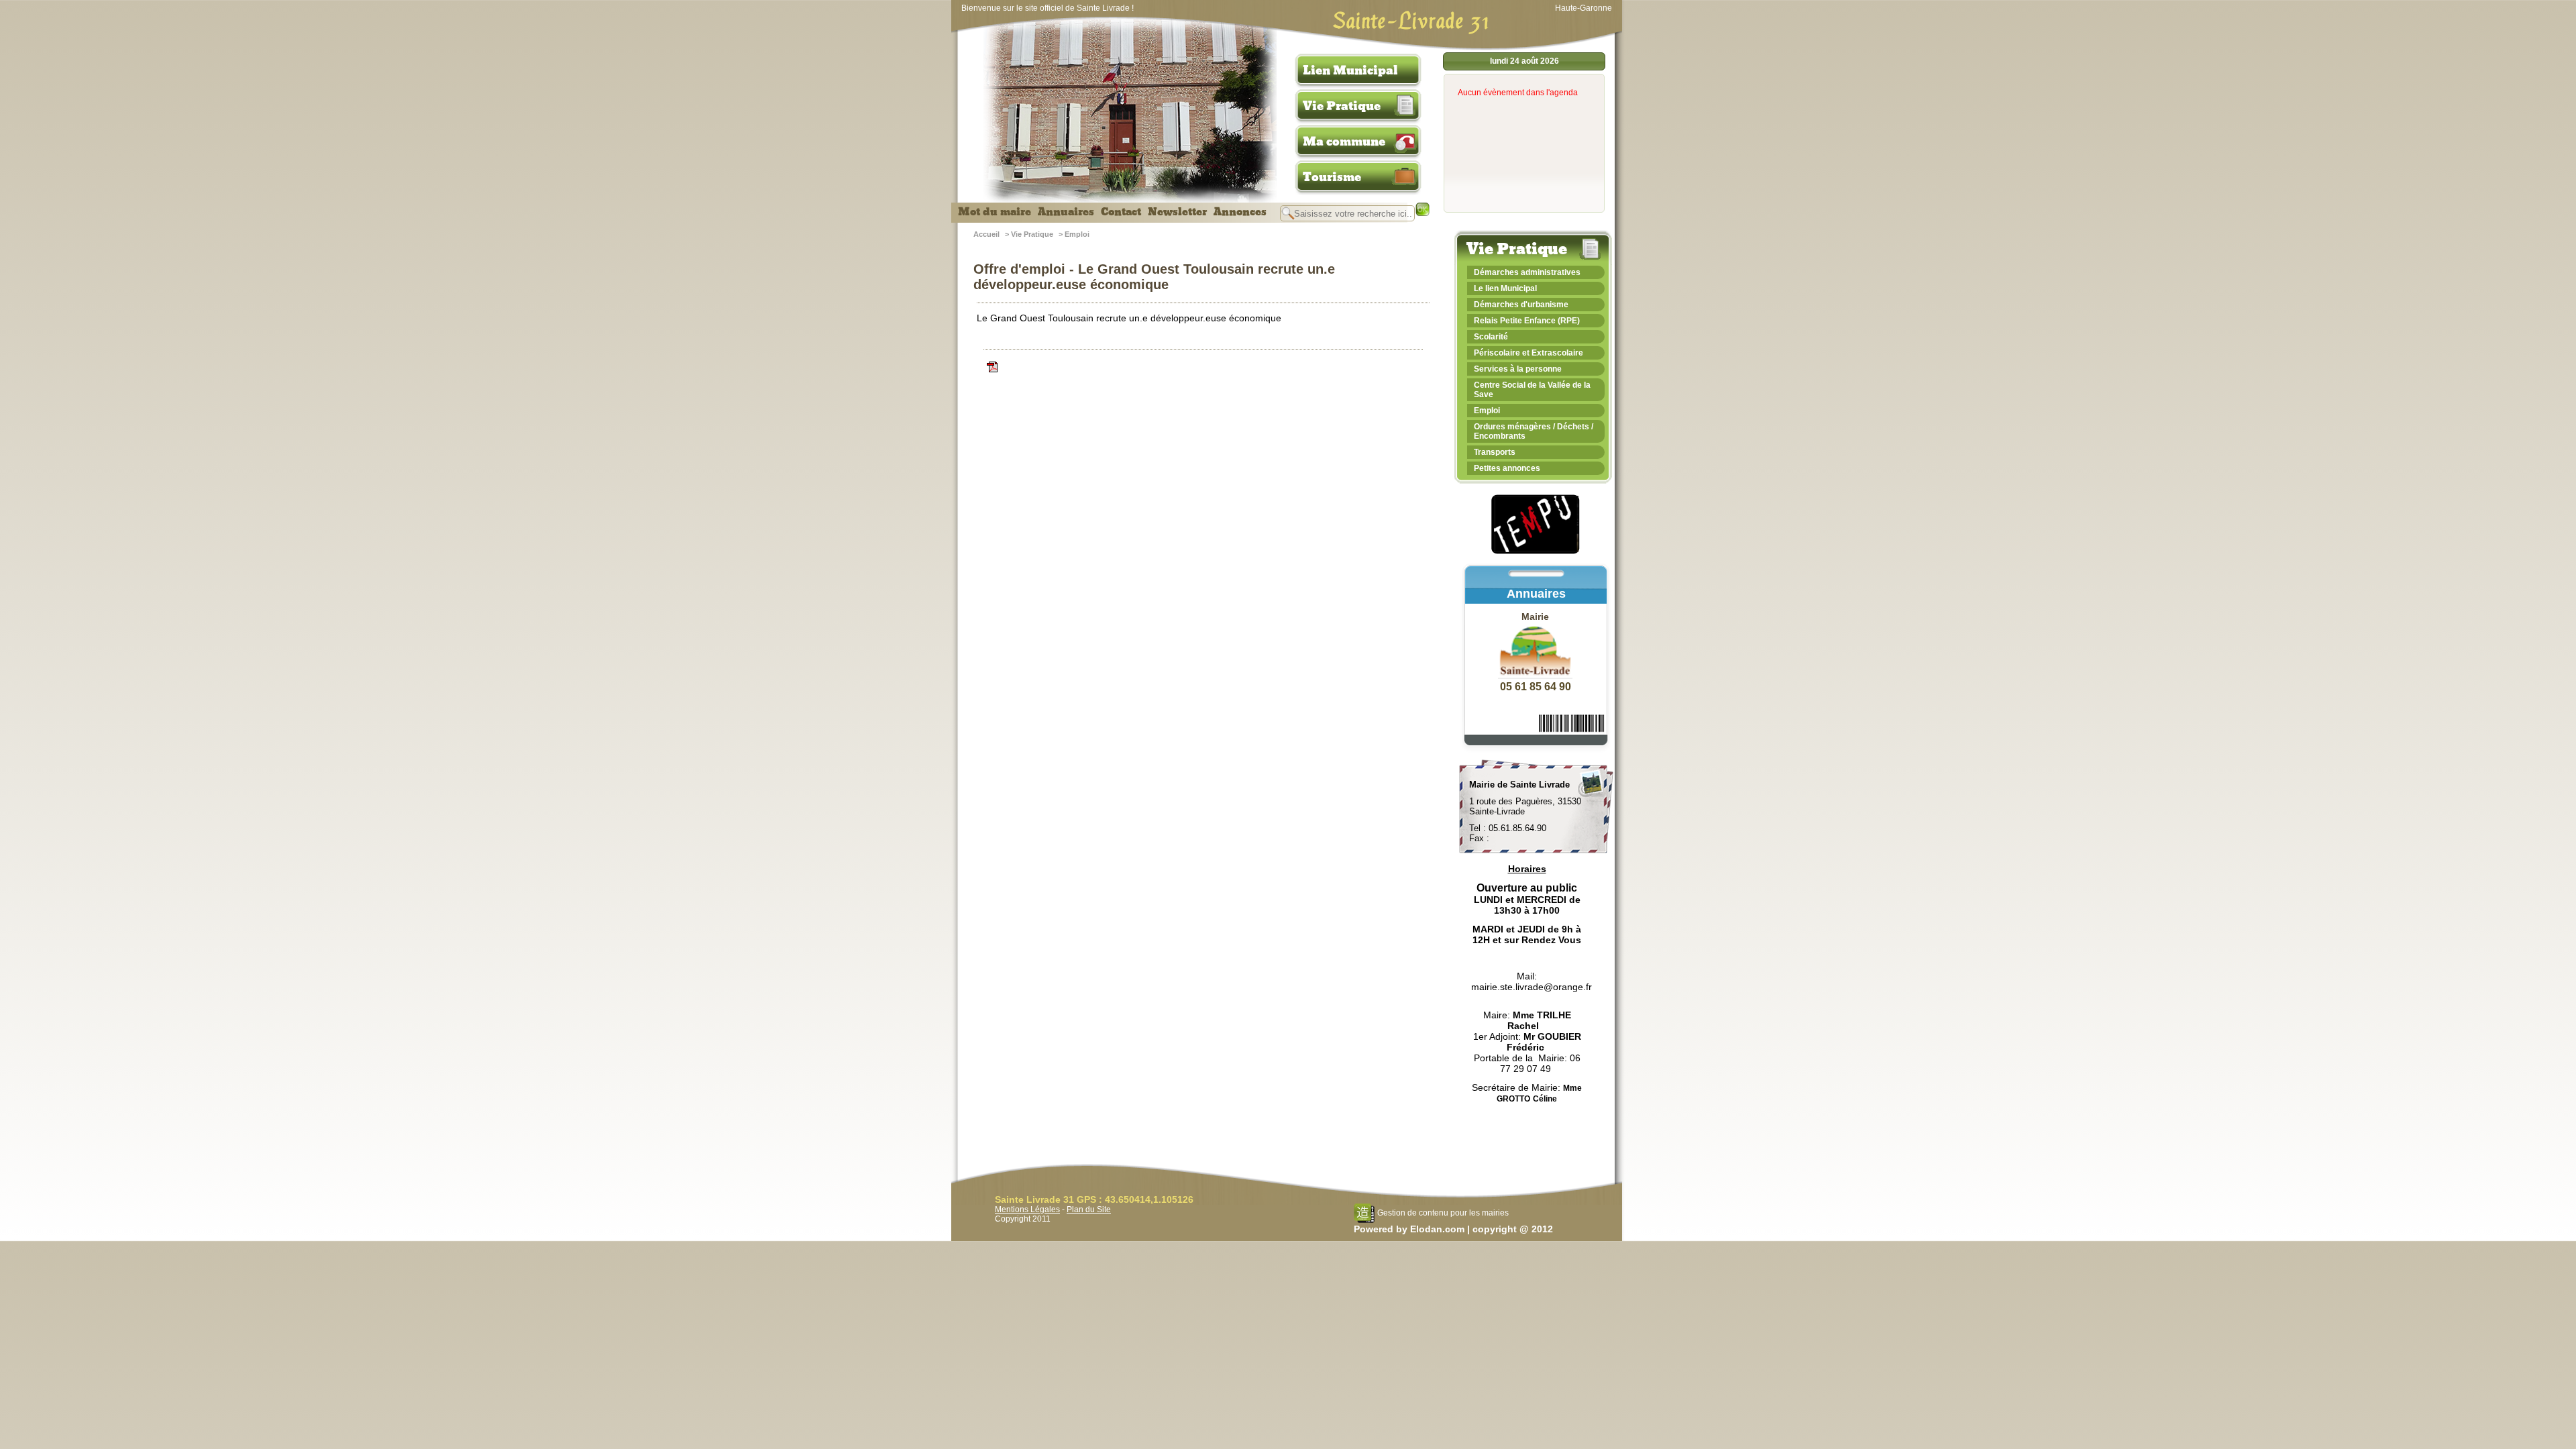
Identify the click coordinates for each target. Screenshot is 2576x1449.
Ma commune (1344, 142)
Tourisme (1332, 177)
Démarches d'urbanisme (1521, 305)
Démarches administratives (1527, 272)
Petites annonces (1507, 468)
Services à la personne (1518, 369)
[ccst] (1203, 367)
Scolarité (1491, 337)
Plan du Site (1089, 1210)
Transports (1495, 452)
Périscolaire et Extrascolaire (1528, 353)
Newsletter (1177, 212)
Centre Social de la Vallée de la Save (1532, 390)
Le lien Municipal (1505, 288)
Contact (1121, 212)
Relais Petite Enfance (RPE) (1527, 321)
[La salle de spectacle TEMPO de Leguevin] (1536, 552)
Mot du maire (995, 212)
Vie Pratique (1342, 106)
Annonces (1240, 212)
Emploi (1077, 234)
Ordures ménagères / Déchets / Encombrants (1534, 431)
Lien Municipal (1350, 70)
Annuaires (1066, 212)
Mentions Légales (1027, 1210)
